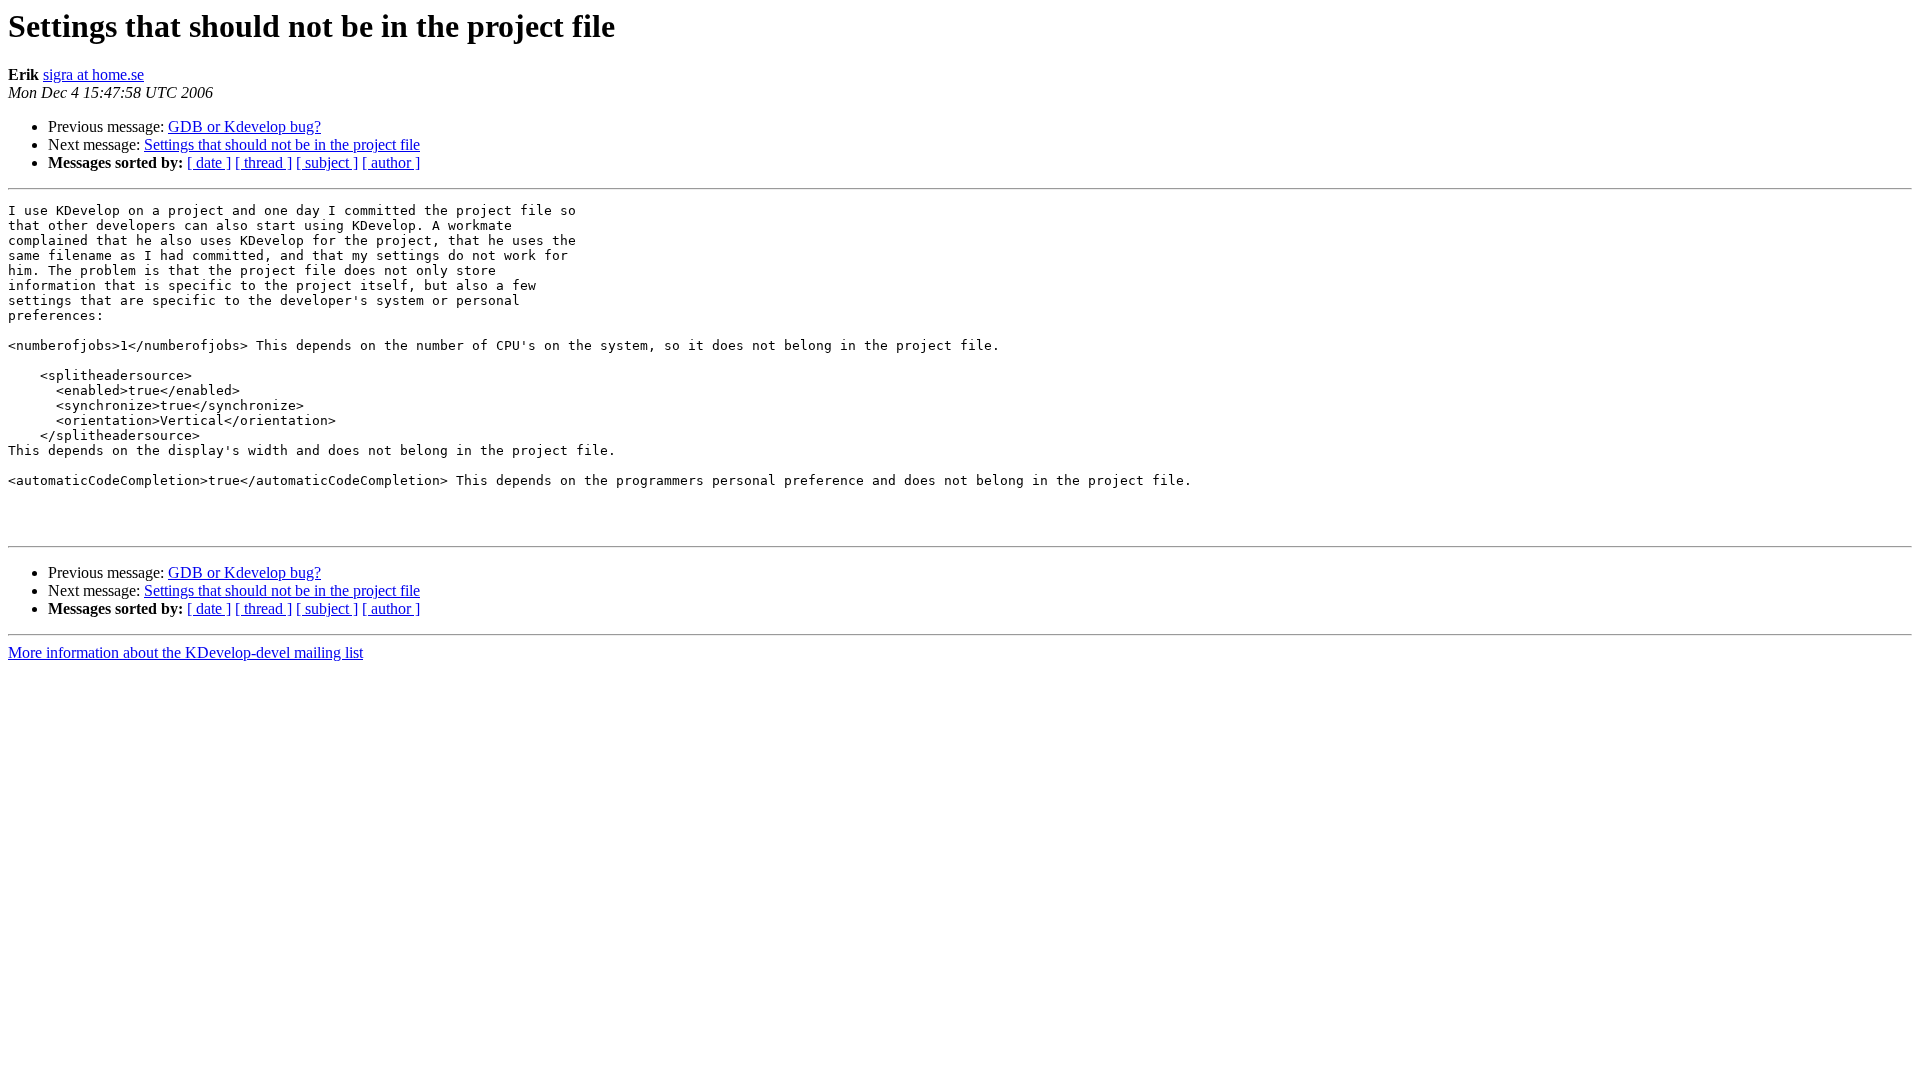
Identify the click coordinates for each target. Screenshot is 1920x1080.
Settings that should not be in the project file (282, 144)
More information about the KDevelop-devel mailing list (185, 652)
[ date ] (209, 162)
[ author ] (391, 162)
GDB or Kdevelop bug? (244, 126)
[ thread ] (263, 162)
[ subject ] (327, 162)
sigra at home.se (93, 74)
